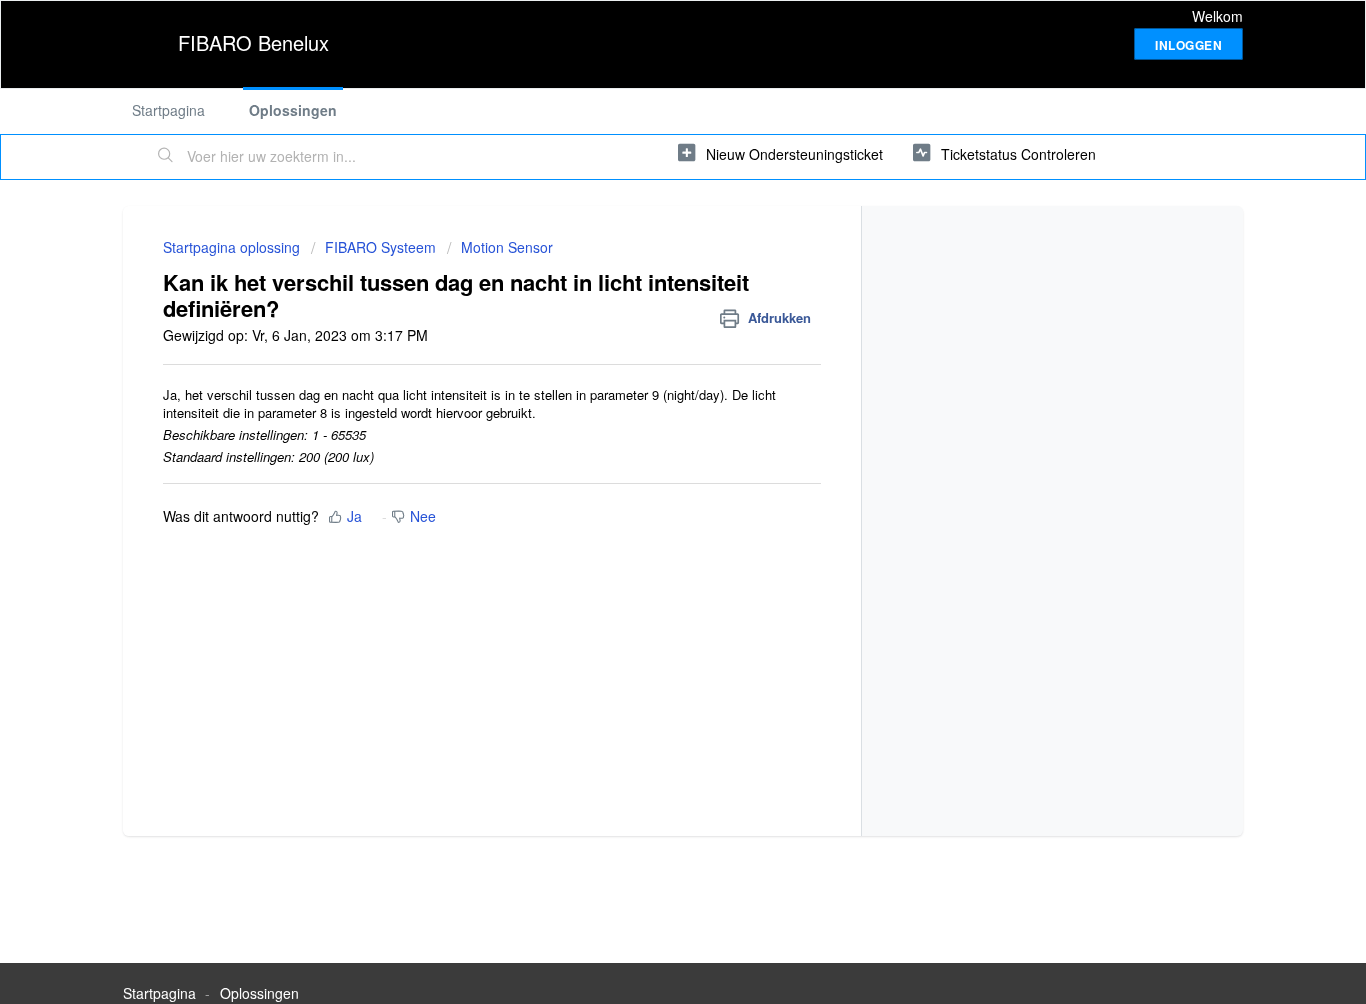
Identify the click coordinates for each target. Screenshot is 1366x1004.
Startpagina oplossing (233, 247)
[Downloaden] (646, 237)
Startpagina (168, 110)
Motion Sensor (507, 247)
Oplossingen (293, 110)
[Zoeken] (166, 157)
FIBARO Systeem (380, 247)
